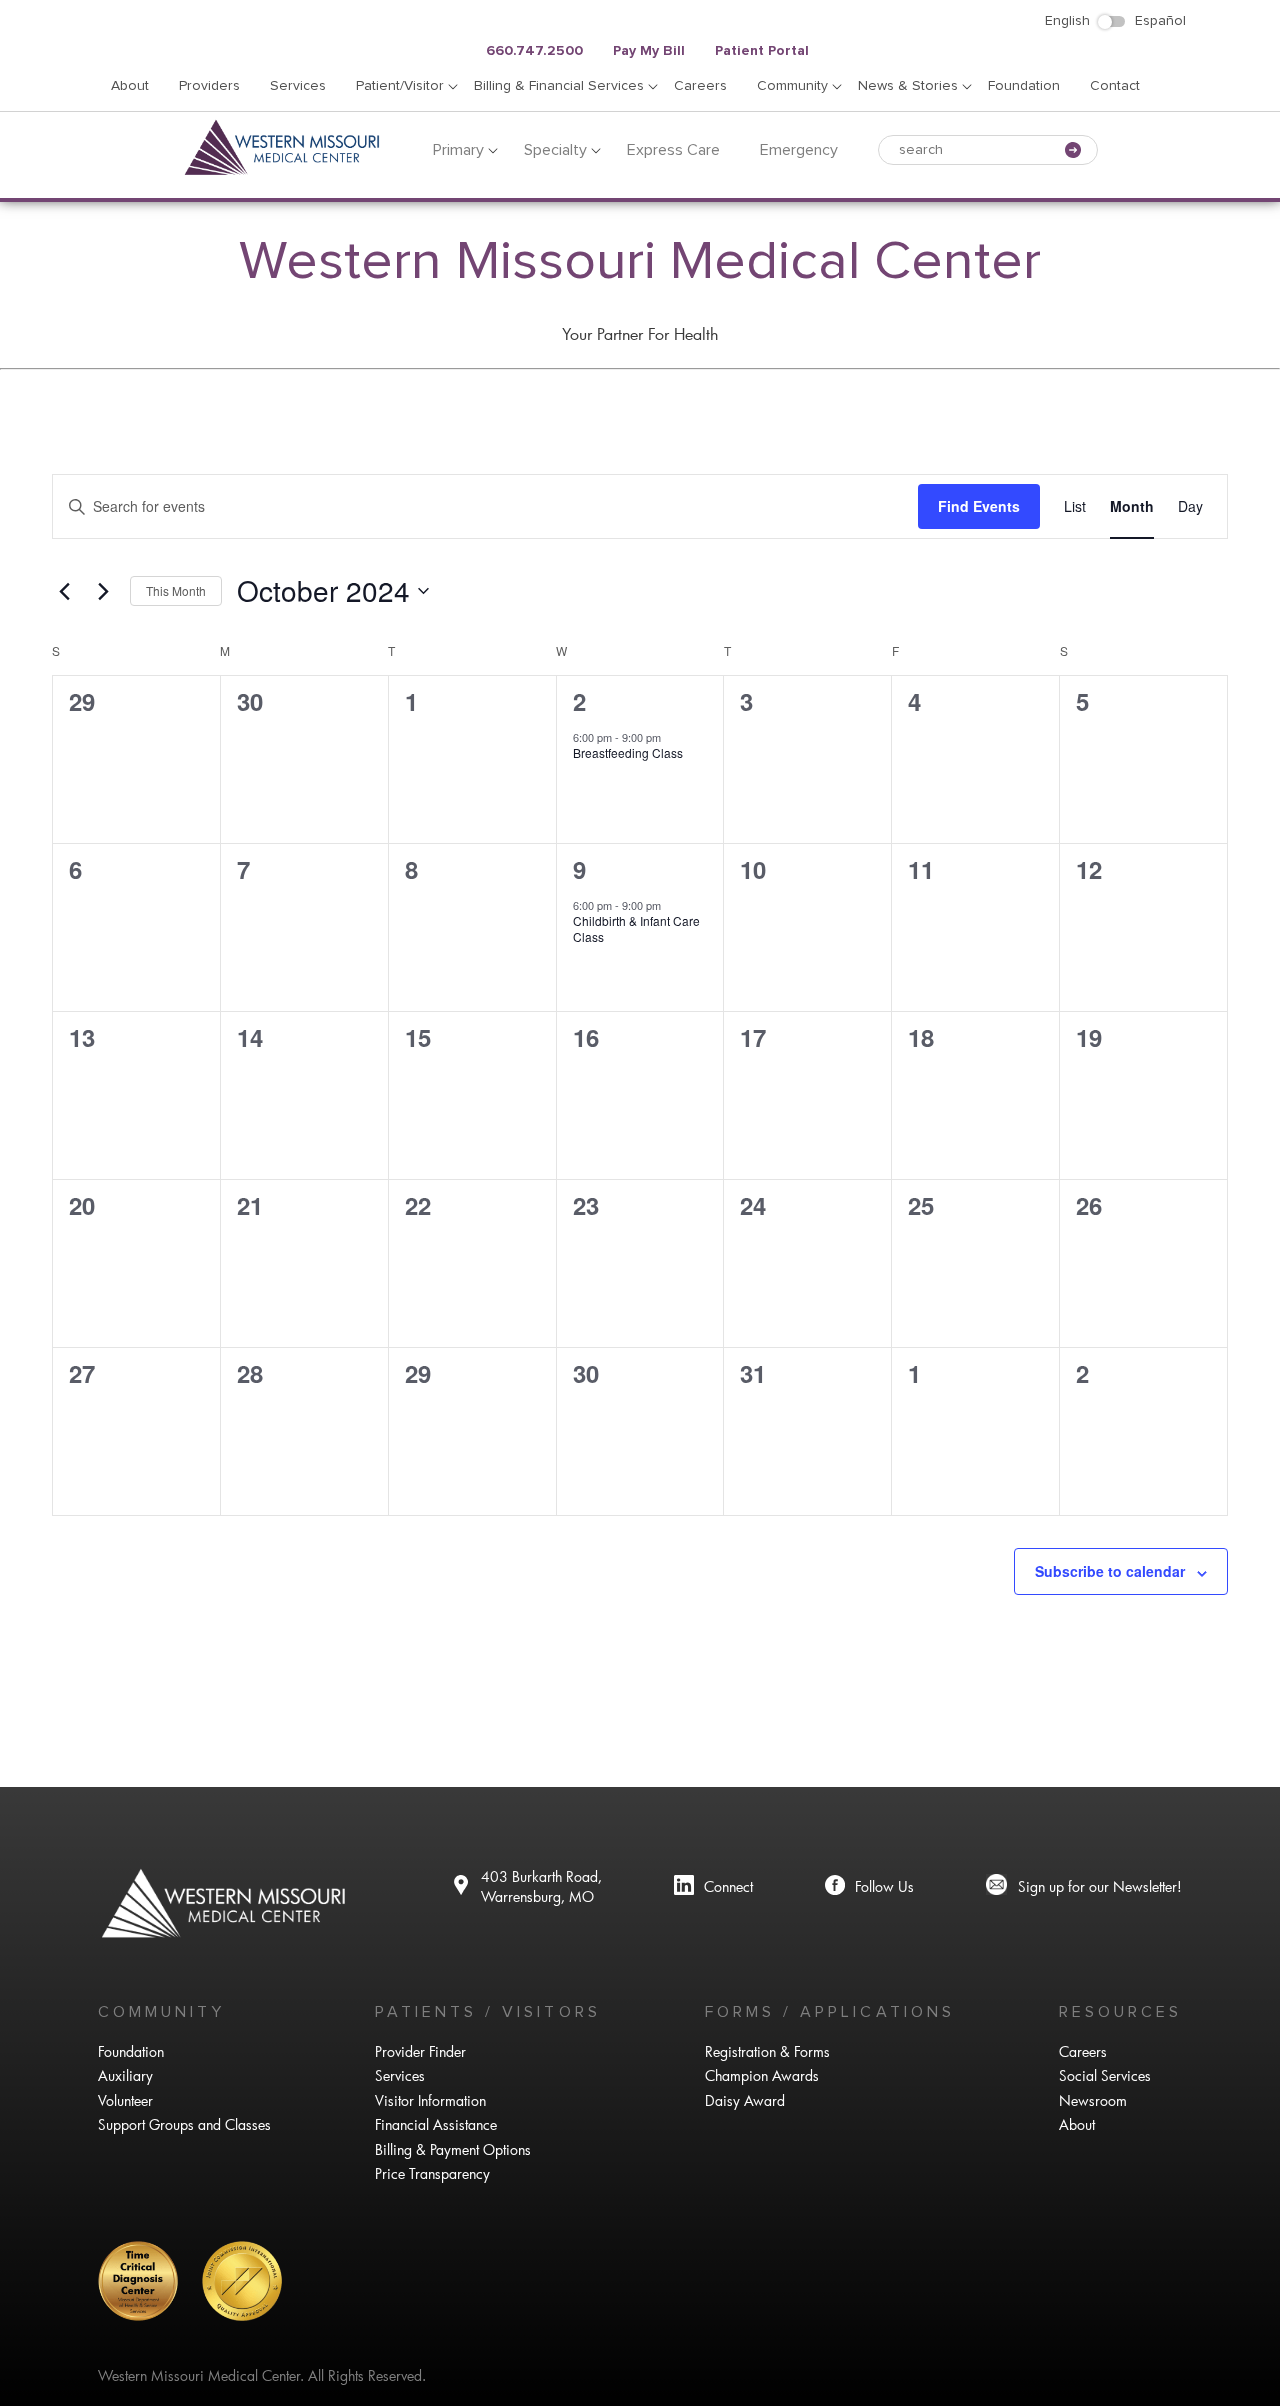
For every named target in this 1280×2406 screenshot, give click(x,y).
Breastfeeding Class (628, 752)
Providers (209, 86)
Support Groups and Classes (184, 2124)
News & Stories (908, 86)
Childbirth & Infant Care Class (636, 929)
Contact (1115, 86)
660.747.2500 (534, 51)
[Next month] (103, 591)
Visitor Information (430, 2100)
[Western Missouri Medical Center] (283, 171)
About (130, 86)
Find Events (979, 506)
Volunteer (125, 2100)
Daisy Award (745, 2100)
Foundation (1024, 86)
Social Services (1105, 2075)
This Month (176, 590)
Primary (458, 150)
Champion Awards (762, 2075)
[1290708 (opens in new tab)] (713, 1887)
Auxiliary (125, 2075)
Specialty (555, 150)
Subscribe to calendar (1110, 1571)
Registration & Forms (767, 2051)
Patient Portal (762, 51)
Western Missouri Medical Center (640, 262)
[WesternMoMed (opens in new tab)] (869, 1887)
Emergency (799, 150)
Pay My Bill (649, 51)
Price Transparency (432, 2173)
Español (1160, 21)
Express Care (673, 150)
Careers (700, 86)
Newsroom (1093, 2100)
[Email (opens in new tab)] (1084, 1887)
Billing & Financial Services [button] (559, 86)
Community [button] (792, 86)
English (1067, 21)
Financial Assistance (436, 2124)
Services (298, 86)
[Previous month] (64, 591)
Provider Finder (420, 2051)
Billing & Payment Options (453, 2149)
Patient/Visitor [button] (400, 86)
